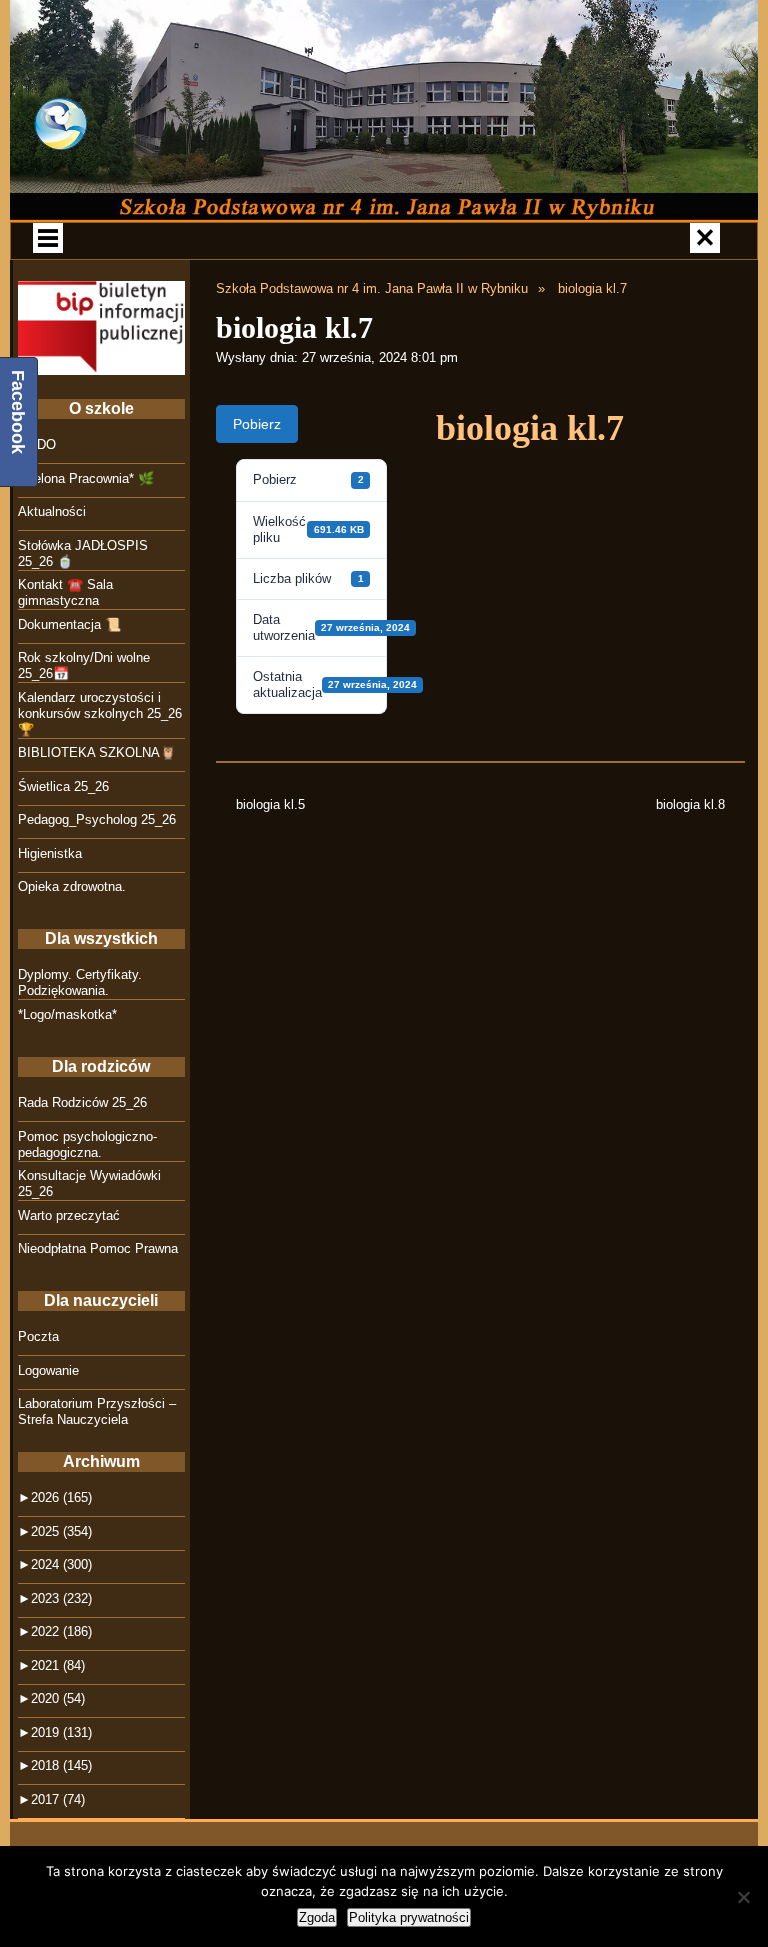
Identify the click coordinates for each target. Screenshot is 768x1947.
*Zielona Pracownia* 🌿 (86, 478)
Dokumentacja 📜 (69, 624)
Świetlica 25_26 (63, 786)
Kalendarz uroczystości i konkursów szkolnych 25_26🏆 (100, 713)
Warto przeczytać (69, 1215)
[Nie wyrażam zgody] (743, 1897)
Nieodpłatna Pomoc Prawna (98, 1248)
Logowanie (48, 1370)
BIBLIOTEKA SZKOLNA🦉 (97, 752)
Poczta (38, 1336)
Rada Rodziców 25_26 (82, 1102)
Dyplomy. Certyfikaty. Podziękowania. (80, 982)
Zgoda (317, 1917)
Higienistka (50, 853)
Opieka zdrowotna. (72, 886)
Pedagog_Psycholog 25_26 (97, 819)
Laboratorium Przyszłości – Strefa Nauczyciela (97, 1411)
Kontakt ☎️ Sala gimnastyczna (65, 592)
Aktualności (52, 511)
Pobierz (257, 424)
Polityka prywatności (409, 1917)
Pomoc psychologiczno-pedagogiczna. (87, 1144)
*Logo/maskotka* (67, 1014)
